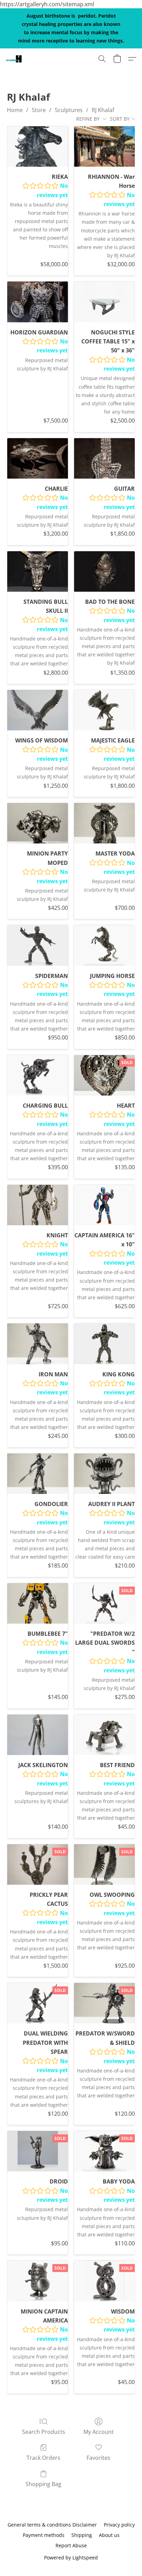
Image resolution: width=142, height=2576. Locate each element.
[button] (14, 59)
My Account (99, 2432)
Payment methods (44, 2535)
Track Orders (43, 2458)
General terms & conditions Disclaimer (52, 2525)
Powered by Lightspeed (71, 2557)
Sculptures (69, 110)
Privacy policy (119, 2525)
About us (109, 2535)
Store (39, 110)
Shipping (82, 2535)
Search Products (44, 2432)
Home (15, 110)
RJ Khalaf (103, 110)
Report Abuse (71, 2545)
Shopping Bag (43, 2484)
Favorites (98, 2458)
